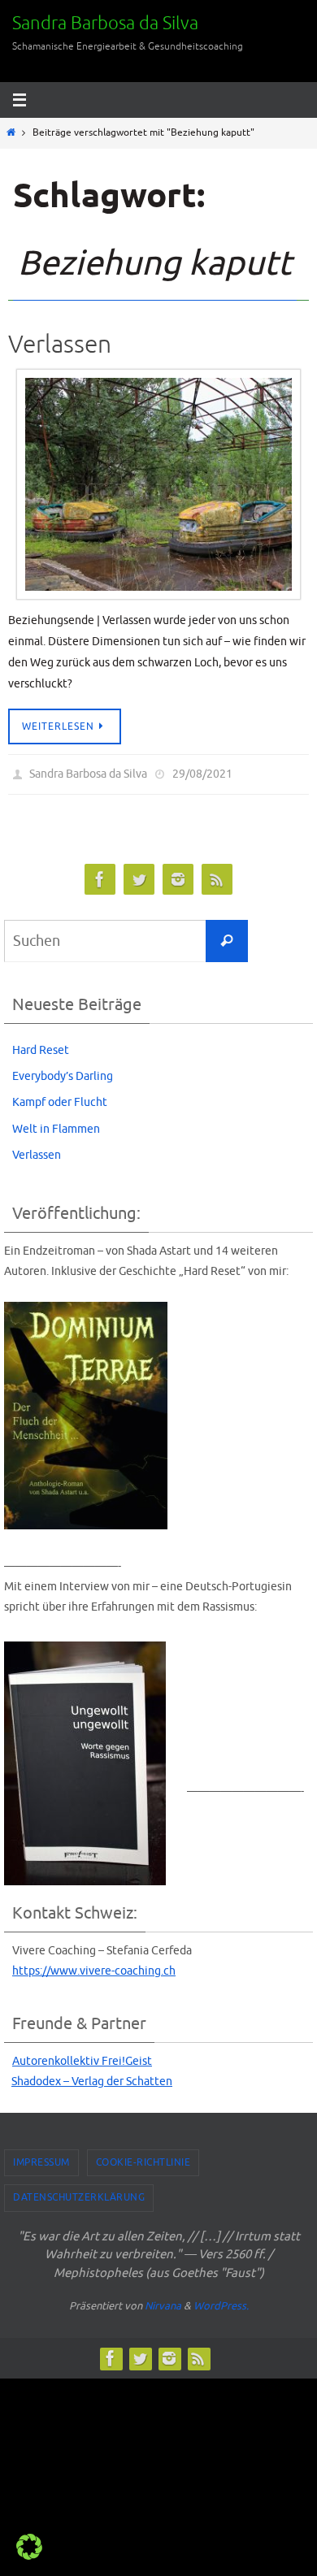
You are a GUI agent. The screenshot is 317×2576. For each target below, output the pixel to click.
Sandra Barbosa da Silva (105, 24)
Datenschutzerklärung (79, 2194)
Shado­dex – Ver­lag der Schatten (92, 2078)
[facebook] (100, 876)
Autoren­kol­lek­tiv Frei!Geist (82, 2058)
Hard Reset (41, 1046)
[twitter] (139, 876)
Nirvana (163, 2303)
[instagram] (178, 876)
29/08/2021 (202, 772)
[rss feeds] (217, 876)
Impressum (41, 2158)
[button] (29, 2547)
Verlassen (60, 345)
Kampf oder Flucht (60, 1099)
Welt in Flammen (56, 1125)
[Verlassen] (158, 484)
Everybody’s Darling (63, 1073)
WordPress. (221, 2303)
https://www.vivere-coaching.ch (94, 1967)
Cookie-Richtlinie (143, 2158)
